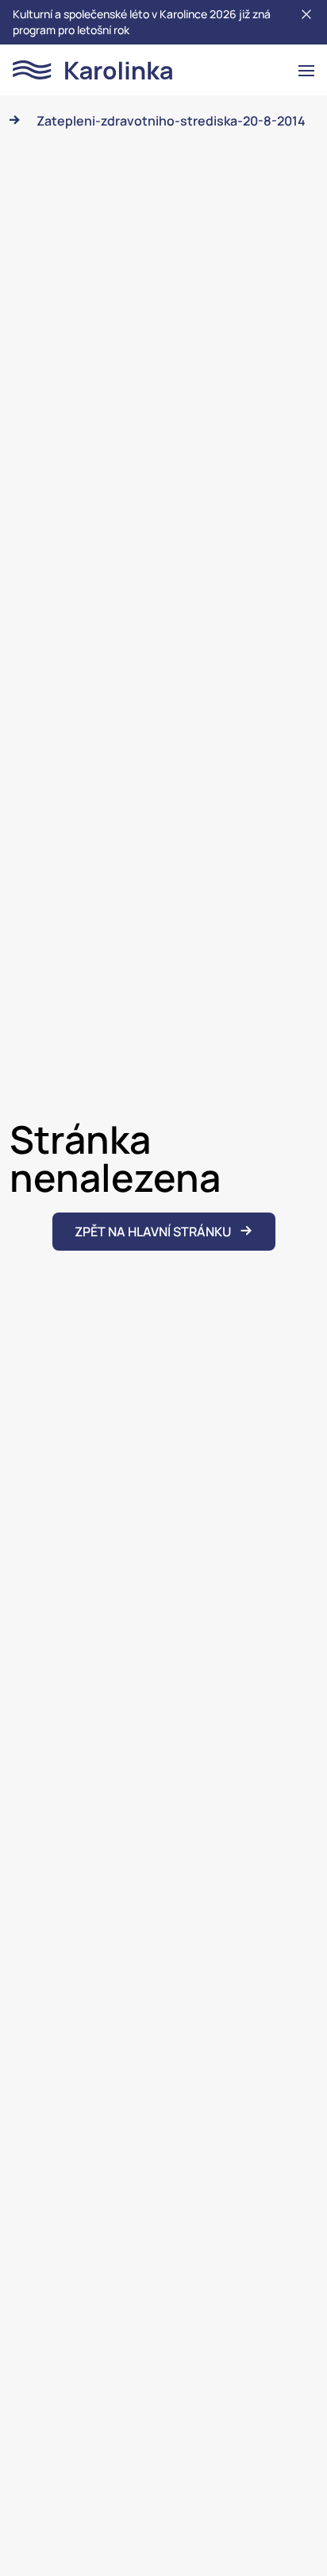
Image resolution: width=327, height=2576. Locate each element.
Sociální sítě (164, 2537)
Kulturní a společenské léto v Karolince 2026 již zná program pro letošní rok (142, 22)
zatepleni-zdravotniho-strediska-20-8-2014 (171, 121)
